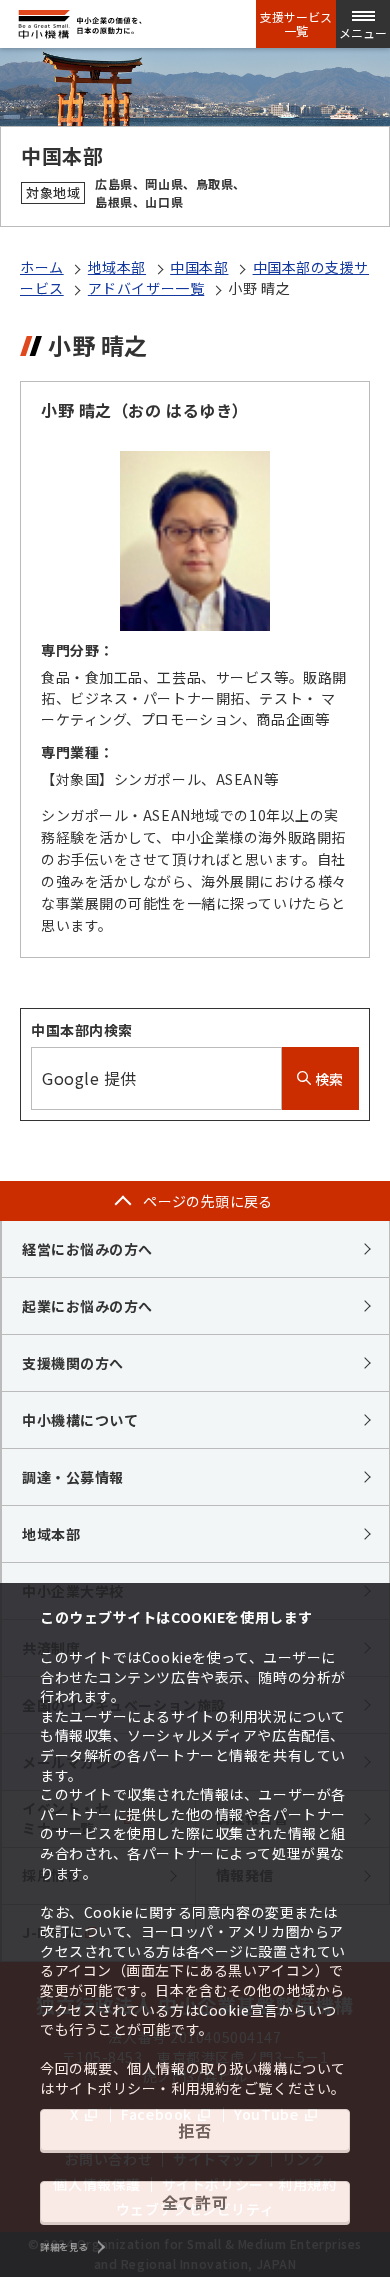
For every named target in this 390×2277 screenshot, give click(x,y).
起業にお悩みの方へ (87, 1306)
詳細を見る (64, 2247)
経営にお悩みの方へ (87, 1249)
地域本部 (117, 267)
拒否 (194, 2130)
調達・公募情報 (73, 1477)
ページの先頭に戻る (208, 1201)
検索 (327, 1079)
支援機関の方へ (73, 1363)
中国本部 (199, 267)
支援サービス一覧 (296, 24)
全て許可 (195, 2202)
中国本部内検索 (82, 1030)
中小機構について (80, 1420)
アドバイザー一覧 (146, 288)
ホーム (42, 267)
